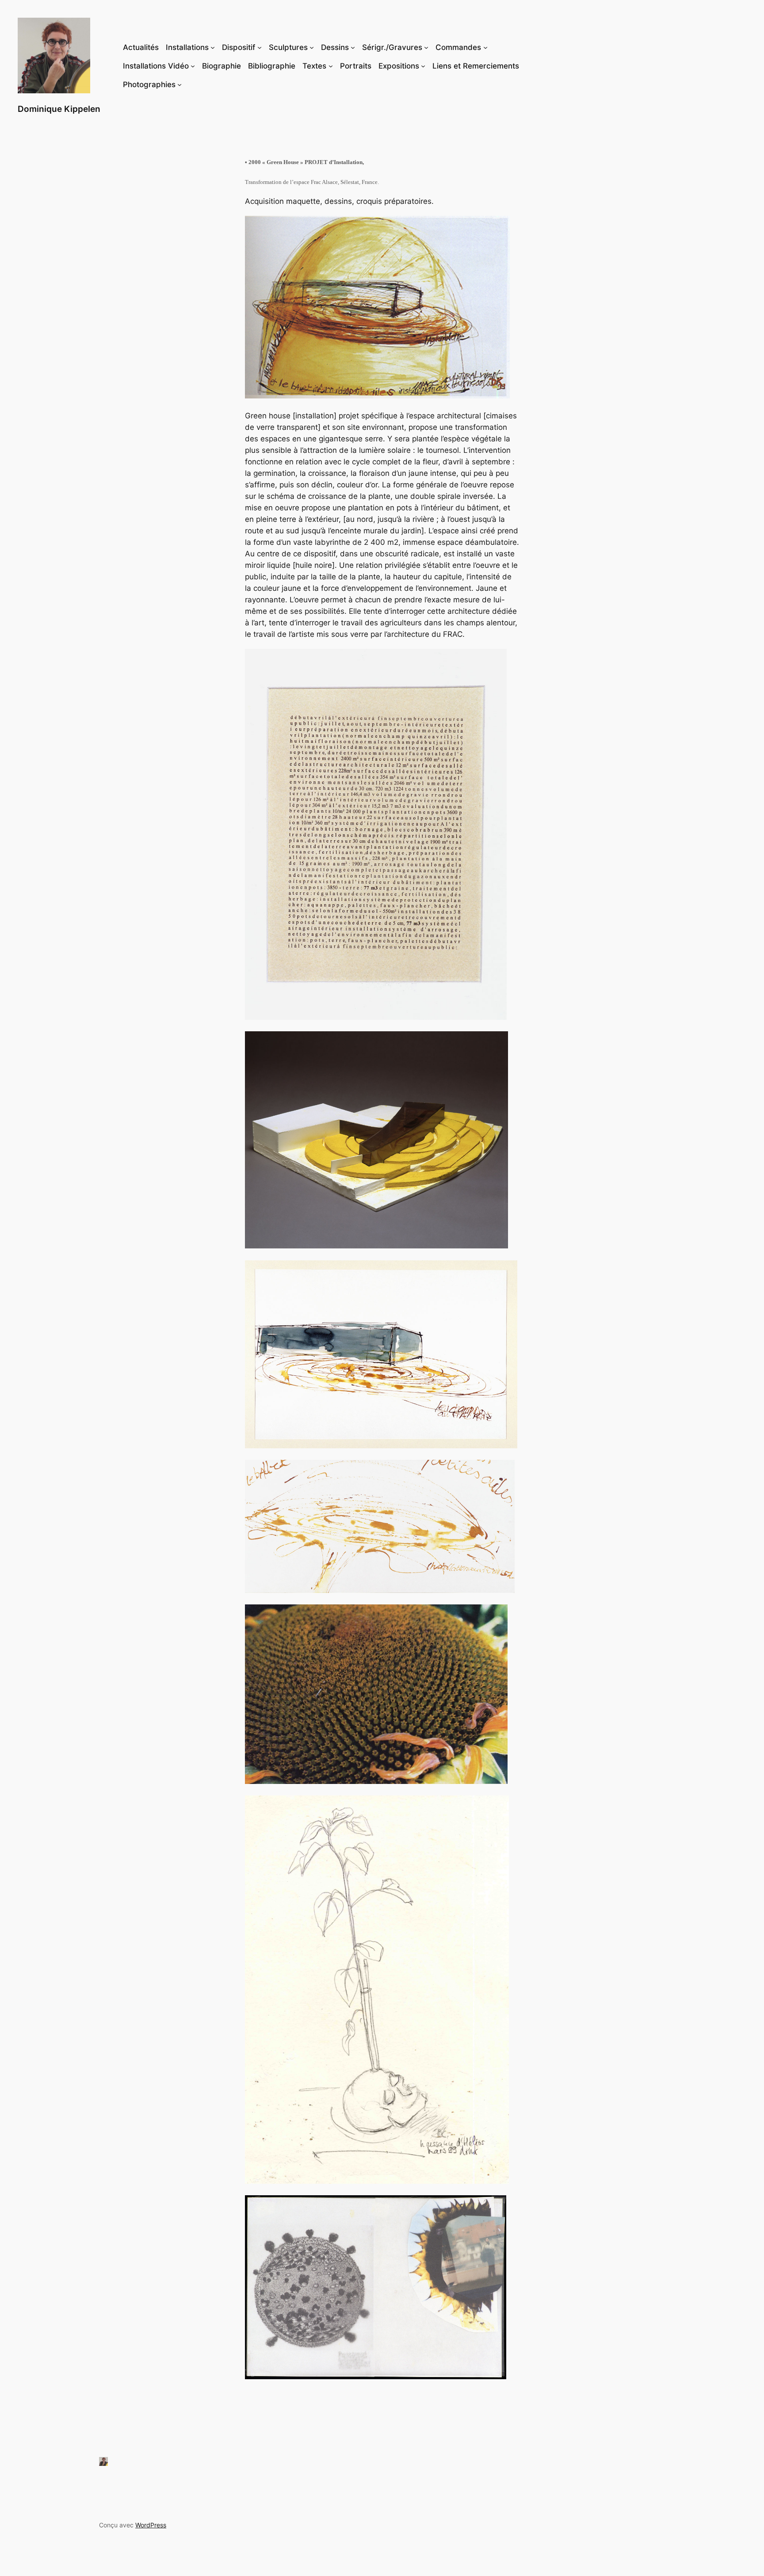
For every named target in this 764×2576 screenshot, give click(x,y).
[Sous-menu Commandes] (485, 47)
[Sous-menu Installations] (213, 47)
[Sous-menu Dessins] (353, 47)
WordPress (151, 2525)
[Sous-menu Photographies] (180, 84)
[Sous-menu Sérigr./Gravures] (426, 47)
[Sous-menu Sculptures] (312, 47)
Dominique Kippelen (59, 109)
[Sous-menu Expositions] (423, 66)
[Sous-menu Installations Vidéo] (193, 66)
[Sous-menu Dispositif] (260, 47)
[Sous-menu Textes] (331, 66)
